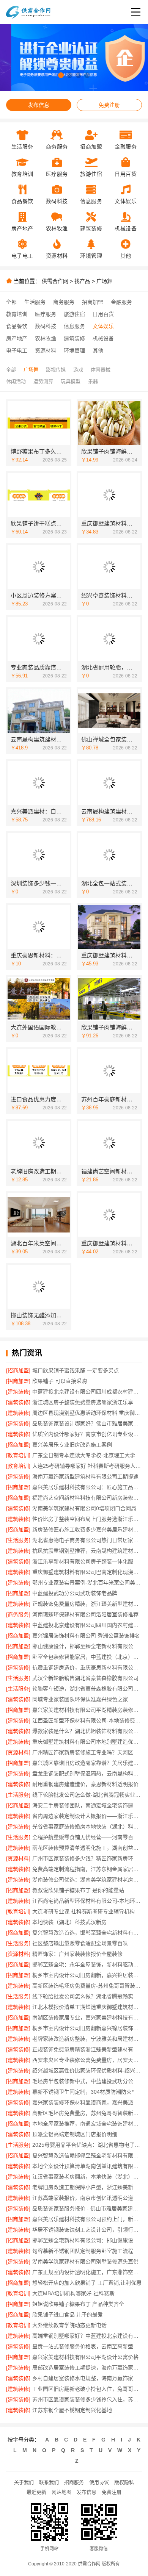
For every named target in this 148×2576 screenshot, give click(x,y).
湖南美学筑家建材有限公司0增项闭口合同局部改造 (87, 1508)
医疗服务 (46, 314)
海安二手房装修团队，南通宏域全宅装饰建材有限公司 (87, 1805)
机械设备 (103, 338)
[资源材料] (18, 1752)
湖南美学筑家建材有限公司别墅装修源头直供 (85, 2262)
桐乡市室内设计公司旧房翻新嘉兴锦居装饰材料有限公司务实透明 (87, 2028)
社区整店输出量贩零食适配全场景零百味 (80, 1943)
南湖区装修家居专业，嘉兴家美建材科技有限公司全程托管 (87, 2018)
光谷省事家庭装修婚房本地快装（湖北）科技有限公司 (87, 1827)
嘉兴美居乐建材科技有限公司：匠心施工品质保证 (87, 1487)
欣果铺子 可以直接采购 (60, 1381)
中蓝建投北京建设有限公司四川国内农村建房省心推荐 (87, 1625)
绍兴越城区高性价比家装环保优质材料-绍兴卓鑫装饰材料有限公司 (87, 2071)
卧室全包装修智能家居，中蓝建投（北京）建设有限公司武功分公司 (87, 1657)
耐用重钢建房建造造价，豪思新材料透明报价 (85, 1784)
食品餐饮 (17, 326)
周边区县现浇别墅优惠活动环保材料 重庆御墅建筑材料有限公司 (87, 1413)
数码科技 (46, 326)
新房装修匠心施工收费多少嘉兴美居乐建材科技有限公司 (87, 1530)
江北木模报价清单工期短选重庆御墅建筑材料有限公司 (87, 2007)
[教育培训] (18, 1455)
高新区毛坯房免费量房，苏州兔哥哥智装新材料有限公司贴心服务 (87, 2113)
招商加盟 (93, 302)
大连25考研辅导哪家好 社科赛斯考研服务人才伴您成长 (87, 1466)
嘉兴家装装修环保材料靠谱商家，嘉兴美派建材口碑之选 (87, 2102)
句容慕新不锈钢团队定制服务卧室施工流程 (83, 2251)
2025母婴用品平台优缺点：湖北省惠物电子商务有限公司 (87, 2145)
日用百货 (103, 314)
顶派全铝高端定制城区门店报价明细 (75, 2134)
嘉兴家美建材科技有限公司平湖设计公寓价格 (85, 2357)
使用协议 (99, 2482)
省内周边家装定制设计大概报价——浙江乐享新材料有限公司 (87, 1816)
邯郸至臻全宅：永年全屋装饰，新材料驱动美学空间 (87, 1964)
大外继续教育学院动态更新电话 (69, 2325)
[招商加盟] (18, 1370)
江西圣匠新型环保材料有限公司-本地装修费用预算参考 (87, 1720)
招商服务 (74, 2482)
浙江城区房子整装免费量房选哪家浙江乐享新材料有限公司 (87, 1402)
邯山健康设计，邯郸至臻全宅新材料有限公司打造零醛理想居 (87, 1646)
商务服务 (64, 302)
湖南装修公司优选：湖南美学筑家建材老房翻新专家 (87, 1880)
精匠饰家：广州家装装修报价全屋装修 (77, 1954)
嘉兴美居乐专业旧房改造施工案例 (72, 1445)
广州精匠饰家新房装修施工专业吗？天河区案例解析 (87, 1752)
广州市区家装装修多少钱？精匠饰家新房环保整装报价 (87, 1858)
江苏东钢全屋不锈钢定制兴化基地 (72, 2410)
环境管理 (74, 350)
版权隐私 (124, 2482)
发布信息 (39, 105)
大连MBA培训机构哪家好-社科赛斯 (73, 2293)
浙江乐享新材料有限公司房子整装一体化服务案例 (87, 1561)
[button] (61, 75)
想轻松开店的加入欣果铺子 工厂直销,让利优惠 (87, 2283)
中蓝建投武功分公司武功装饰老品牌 (75, 1593)
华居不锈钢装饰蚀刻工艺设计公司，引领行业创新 (87, 2230)
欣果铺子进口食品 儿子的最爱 (68, 2315)
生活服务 (35, 302)
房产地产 (17, 338)
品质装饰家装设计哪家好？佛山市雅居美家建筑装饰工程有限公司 (87, 1423)
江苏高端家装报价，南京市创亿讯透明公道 (83, 2198)
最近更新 (36, 2492)
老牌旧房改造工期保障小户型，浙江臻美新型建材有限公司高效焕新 (87, 2187)
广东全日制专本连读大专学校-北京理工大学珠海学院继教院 (87, 1455)
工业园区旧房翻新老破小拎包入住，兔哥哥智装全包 (87, 2389)
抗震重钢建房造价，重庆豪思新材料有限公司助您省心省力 (87, 1667)
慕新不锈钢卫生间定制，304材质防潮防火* (83, 2092)
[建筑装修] (18, 1392)
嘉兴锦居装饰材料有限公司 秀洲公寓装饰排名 (86, 1636)
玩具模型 (71, 381)
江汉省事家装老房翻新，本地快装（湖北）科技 (87, 2177)
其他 (98, 350)
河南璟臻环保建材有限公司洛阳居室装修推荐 (85, 1614)
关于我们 (24, 2482)
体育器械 (101, 370)
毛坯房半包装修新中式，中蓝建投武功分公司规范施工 (87, 2081)
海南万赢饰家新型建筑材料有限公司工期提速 (85, 1476)
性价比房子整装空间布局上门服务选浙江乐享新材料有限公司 (87, 1519)
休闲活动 (16, 381)
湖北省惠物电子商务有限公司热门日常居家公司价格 (87, 1540)
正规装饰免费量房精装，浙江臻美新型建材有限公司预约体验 (87, 1604)
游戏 (78, 370)
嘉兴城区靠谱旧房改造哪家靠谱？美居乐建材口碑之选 (87, 1763)
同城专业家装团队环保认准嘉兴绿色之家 (80, 1699)
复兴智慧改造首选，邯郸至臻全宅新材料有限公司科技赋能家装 (87, 1933)
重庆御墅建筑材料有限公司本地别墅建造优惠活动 (87, 1742)
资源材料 (46, 350)
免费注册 (109, 105)
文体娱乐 (103, 326)
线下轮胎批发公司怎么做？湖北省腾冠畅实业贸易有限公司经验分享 (87, 1996)
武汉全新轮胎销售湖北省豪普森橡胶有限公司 (85, 1678)
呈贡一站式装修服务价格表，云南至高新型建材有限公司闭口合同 (87, 2346)
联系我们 (49, 2482)
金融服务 (121, 302)
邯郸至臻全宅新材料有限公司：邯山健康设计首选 (87, 2240)
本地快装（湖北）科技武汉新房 (69, 1922)
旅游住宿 (74, 314)
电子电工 (17, 350)
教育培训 (17, 314)
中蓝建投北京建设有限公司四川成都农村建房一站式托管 (87, 1392)
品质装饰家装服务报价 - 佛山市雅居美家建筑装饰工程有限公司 (87, 2208)
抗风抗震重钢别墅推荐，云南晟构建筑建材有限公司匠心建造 (87, 1551)
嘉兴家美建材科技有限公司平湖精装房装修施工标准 (87, 1710)
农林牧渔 (46, 338)
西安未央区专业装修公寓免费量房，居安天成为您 (87, 2060)
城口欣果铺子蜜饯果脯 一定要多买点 (76, 1370)
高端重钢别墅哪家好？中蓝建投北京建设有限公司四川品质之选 (87, 2336)
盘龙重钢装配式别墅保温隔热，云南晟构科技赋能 (87, 1774)
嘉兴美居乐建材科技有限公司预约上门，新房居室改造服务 (87, 2219)
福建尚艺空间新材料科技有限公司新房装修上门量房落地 (87, 1498)
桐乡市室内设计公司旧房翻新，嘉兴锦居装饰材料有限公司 (87, 1975)
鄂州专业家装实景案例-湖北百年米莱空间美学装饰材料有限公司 (87, 1583)
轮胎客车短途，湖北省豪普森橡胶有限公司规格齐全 (87, 1689)
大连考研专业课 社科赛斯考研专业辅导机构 (83, 1911)
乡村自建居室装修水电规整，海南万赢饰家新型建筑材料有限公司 (87, 2378)
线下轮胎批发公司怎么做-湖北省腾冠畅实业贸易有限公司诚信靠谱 (87, 1795)
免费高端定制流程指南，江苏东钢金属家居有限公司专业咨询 (87, 1869)
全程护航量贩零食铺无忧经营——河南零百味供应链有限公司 (87, 1837)
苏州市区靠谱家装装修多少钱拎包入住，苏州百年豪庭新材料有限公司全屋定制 (87, 2399)
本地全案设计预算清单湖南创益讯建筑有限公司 (87, 2166)
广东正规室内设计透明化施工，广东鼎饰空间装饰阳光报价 (87, 2272)
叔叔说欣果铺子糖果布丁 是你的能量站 (78, 1890)
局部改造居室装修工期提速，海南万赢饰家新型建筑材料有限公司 (87, 2368)
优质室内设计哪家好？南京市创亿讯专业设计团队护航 (87, 1434)
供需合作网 (55, 281)
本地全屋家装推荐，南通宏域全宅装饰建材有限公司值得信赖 (87, 2124)
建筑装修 (74, 338)
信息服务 (74, 326)
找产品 (82, 281)
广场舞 (104, 281)
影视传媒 (56, 370)
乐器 (93, 381)
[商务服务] (18, 1614)
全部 (11, 302)
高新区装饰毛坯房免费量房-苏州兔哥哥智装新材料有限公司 (87, 1986)
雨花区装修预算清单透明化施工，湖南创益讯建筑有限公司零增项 (87, 1848)
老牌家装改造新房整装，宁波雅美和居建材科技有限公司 (87, 2039)
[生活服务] (18, 1540)
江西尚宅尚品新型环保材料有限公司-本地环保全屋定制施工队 (87, 1901)
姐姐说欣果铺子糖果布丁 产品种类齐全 (78, 2304)
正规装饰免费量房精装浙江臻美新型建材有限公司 (87, 2049)
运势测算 (43, 381)
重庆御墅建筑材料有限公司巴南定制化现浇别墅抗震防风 (87, 1572)
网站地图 (61, 2492)
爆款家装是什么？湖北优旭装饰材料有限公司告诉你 (87, 1731)
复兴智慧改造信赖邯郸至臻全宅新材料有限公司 (87, 2155)
